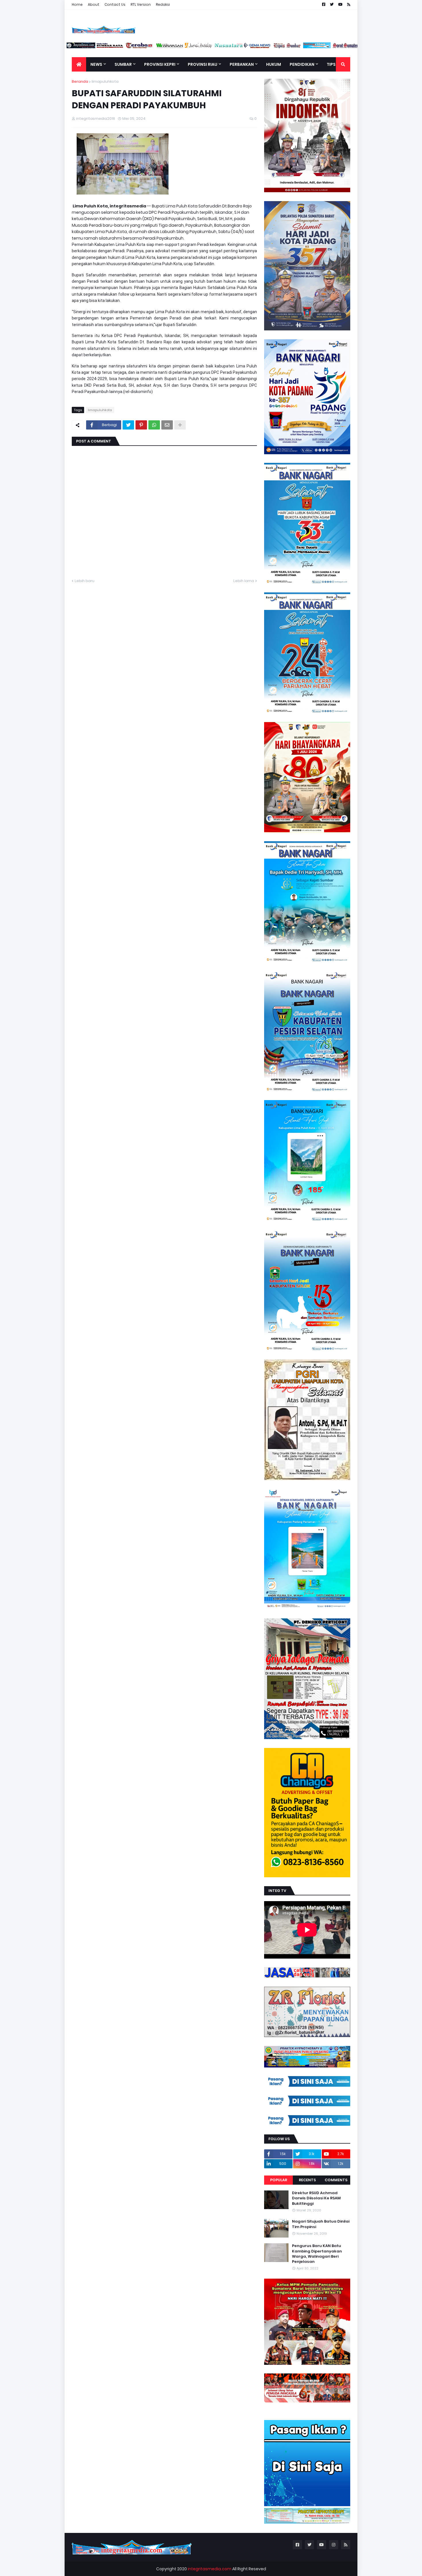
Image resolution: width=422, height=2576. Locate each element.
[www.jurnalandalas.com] (210, 47)
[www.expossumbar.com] (298, 47)
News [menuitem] (96, 64)
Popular (279, 2180)
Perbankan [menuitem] (242, 64)
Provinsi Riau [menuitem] (203, 64)
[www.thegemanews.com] (269, 47)
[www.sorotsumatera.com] (357, 47)
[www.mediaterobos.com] (150, 47)
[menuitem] (79, 64)
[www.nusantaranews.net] (239, 47)
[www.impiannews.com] (91, 47)
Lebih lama (244, 581)
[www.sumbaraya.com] (121, 47)
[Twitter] (128, 425)
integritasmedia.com (210, 2569)
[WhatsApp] (154, 425)
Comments (336, 2180)
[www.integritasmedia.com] (328, 47)
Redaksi (163, 4)
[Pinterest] (141, 425)
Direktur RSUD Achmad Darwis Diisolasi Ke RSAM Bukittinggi (316, 2198)
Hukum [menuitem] (274, 64)
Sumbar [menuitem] (123, 64)
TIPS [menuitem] (331, 64)
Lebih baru (85, 581)
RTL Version (141, 4)
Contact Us (115, 4)
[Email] (167, 425)
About (94, 4)
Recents (307, 2180)
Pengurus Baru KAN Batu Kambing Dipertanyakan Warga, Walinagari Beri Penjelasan (317, 2254)
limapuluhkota (105, 81)
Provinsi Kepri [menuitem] (160, 64)
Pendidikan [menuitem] (302, 64)
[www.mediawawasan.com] (180, 47)
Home (77, 4)
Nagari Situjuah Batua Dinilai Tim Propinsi (321, 2224)
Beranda (80, 81)
